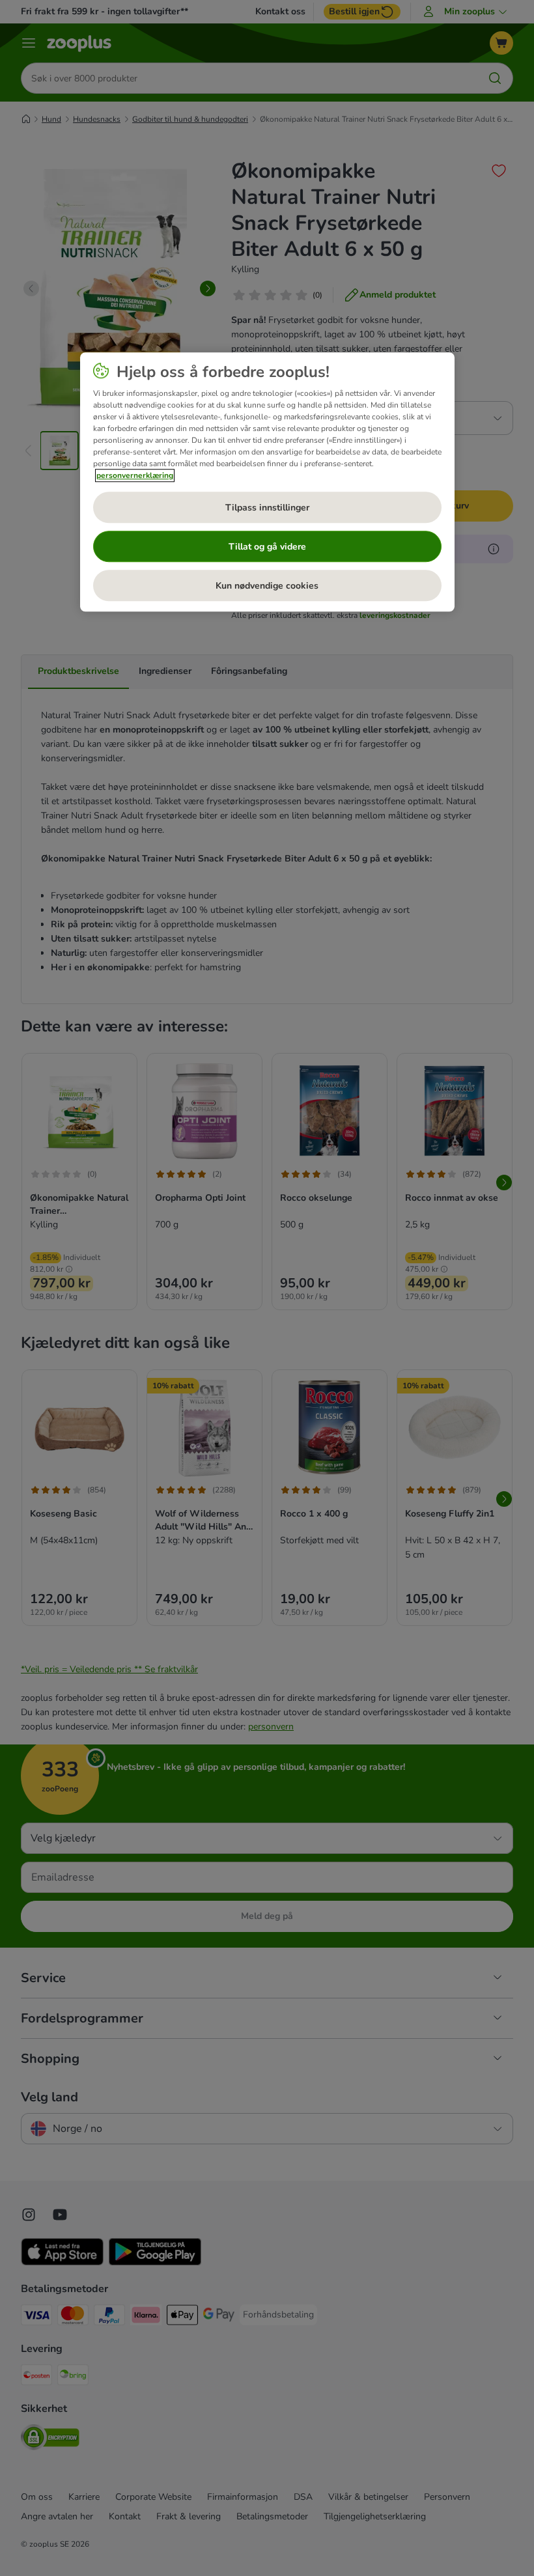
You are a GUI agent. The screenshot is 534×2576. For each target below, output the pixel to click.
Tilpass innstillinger (267, 508)
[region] (267, 483)
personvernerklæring (135, 476)
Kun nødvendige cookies (267, 586)
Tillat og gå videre (267, 547)
